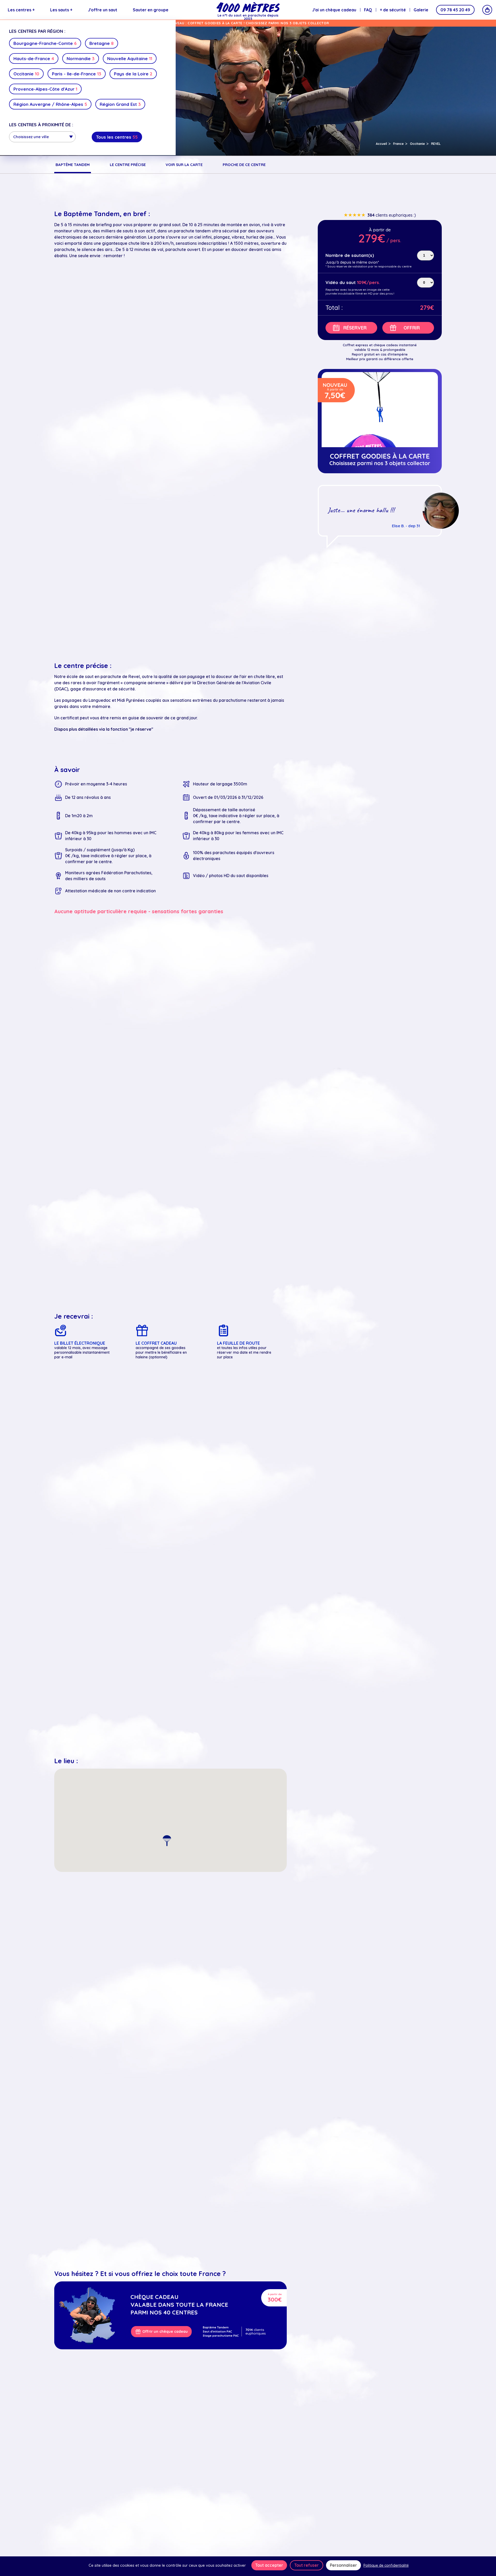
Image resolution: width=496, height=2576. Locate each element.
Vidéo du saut (341, 283)
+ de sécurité (393, 10)
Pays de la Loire (133, 74)
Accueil (381, 144)
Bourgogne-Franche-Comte (45, 43)
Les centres (21, 10)
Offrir (412, 328)
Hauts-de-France (34, 58)
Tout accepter (269, 2565)
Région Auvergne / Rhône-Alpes (50, 104)
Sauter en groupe (151, 10)
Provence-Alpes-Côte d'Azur (45, 89)
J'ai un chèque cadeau (334, 10)
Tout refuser (307, 2565)
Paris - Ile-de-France (77, 74)
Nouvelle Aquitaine (130, 58)
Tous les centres (117, 137)
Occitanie (26, 74)
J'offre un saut (103, 10)
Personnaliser (343, 2565)
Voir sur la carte (184, 165)
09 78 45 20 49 (455, 10)
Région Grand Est (120, 104)
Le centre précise (128, 165)
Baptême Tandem (73, 165)
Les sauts (61, 10)
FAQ (368, 10)
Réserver (355, 328)
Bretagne (102, 43)
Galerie (421, 10)
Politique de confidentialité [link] (386, 2565)
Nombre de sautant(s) (350, 255)
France (398, 144)
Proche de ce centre (244, 165)
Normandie (81, 58)
